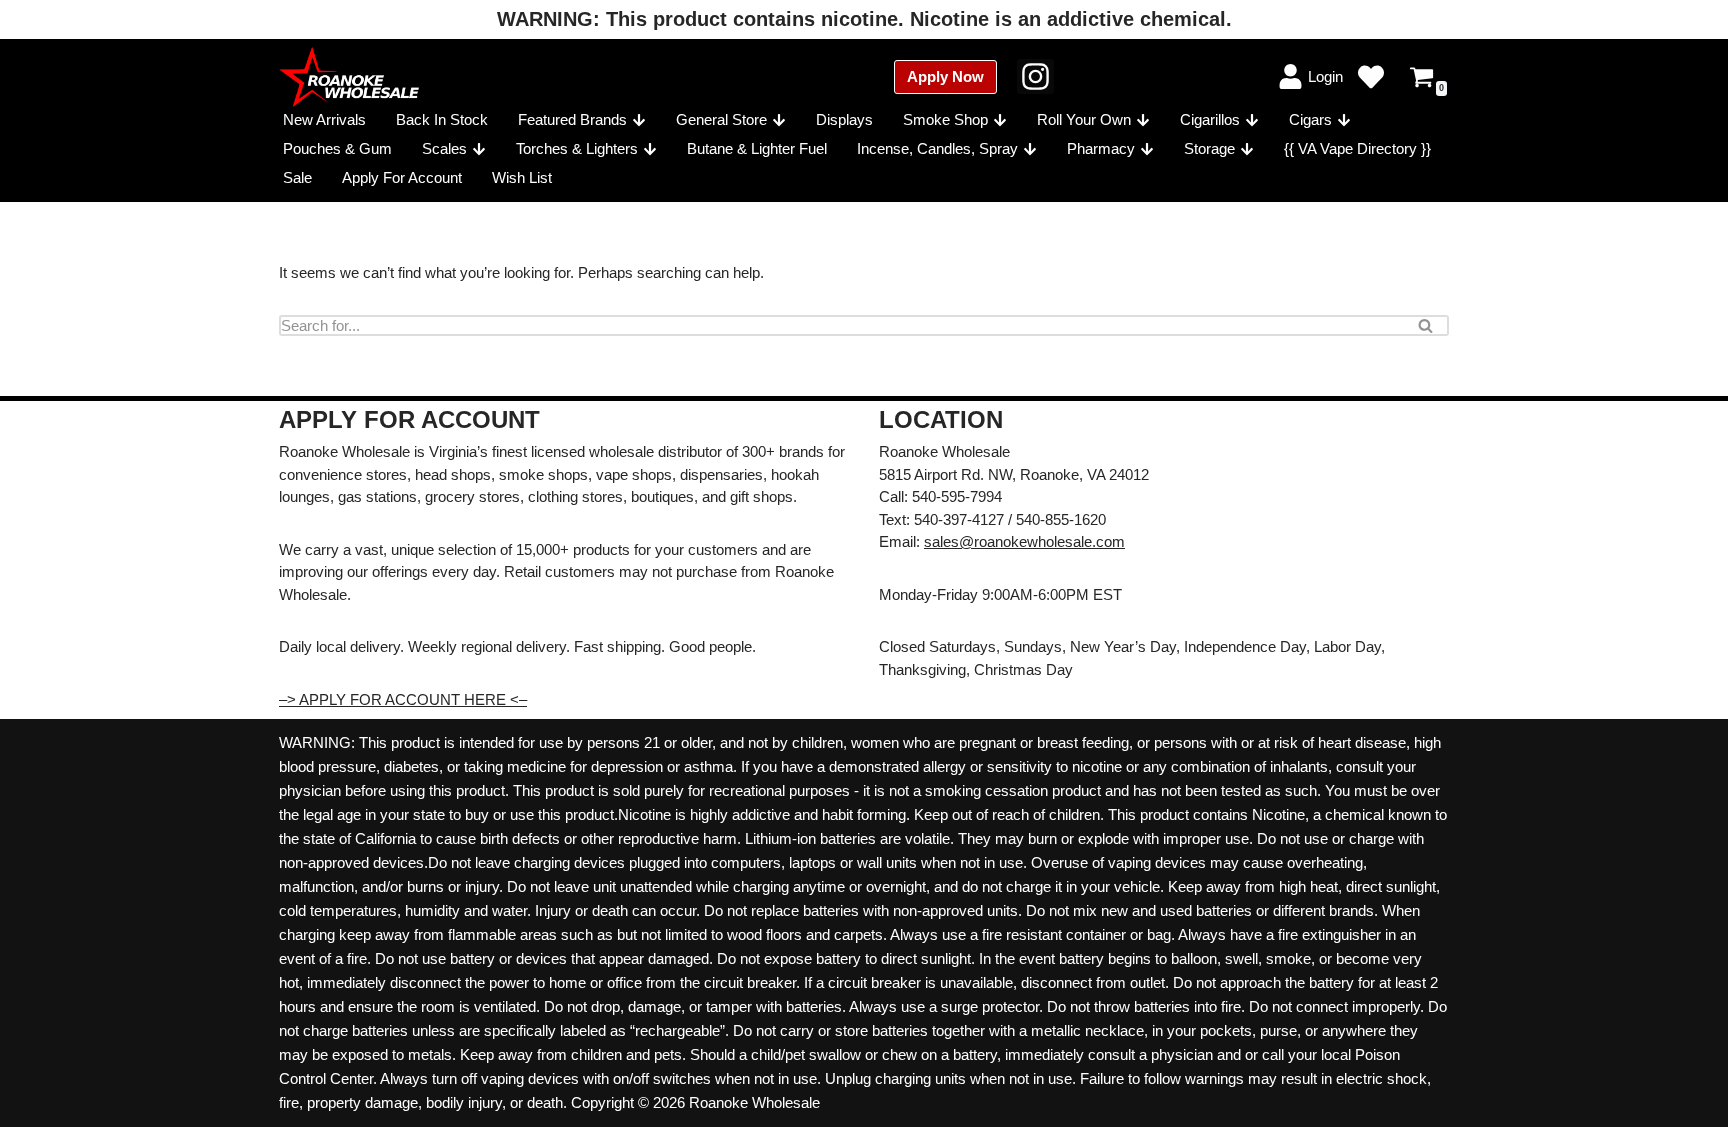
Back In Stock (442, 119)
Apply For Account (402, 177)
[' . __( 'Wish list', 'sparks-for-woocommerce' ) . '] (1371, 77)
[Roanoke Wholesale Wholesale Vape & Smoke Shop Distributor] (349, 77)
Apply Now (945, 76)
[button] (639, 120)
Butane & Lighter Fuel (757, 148)
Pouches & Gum (337, 148)
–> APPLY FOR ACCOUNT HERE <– (403, 699)
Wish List (522, 177)
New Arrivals (324, 119)
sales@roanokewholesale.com (1024, 541)
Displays (844, 119)
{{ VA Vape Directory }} (1357, 148)
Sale (297, 177)
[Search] (1426, 325)
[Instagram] (1035, 76)
